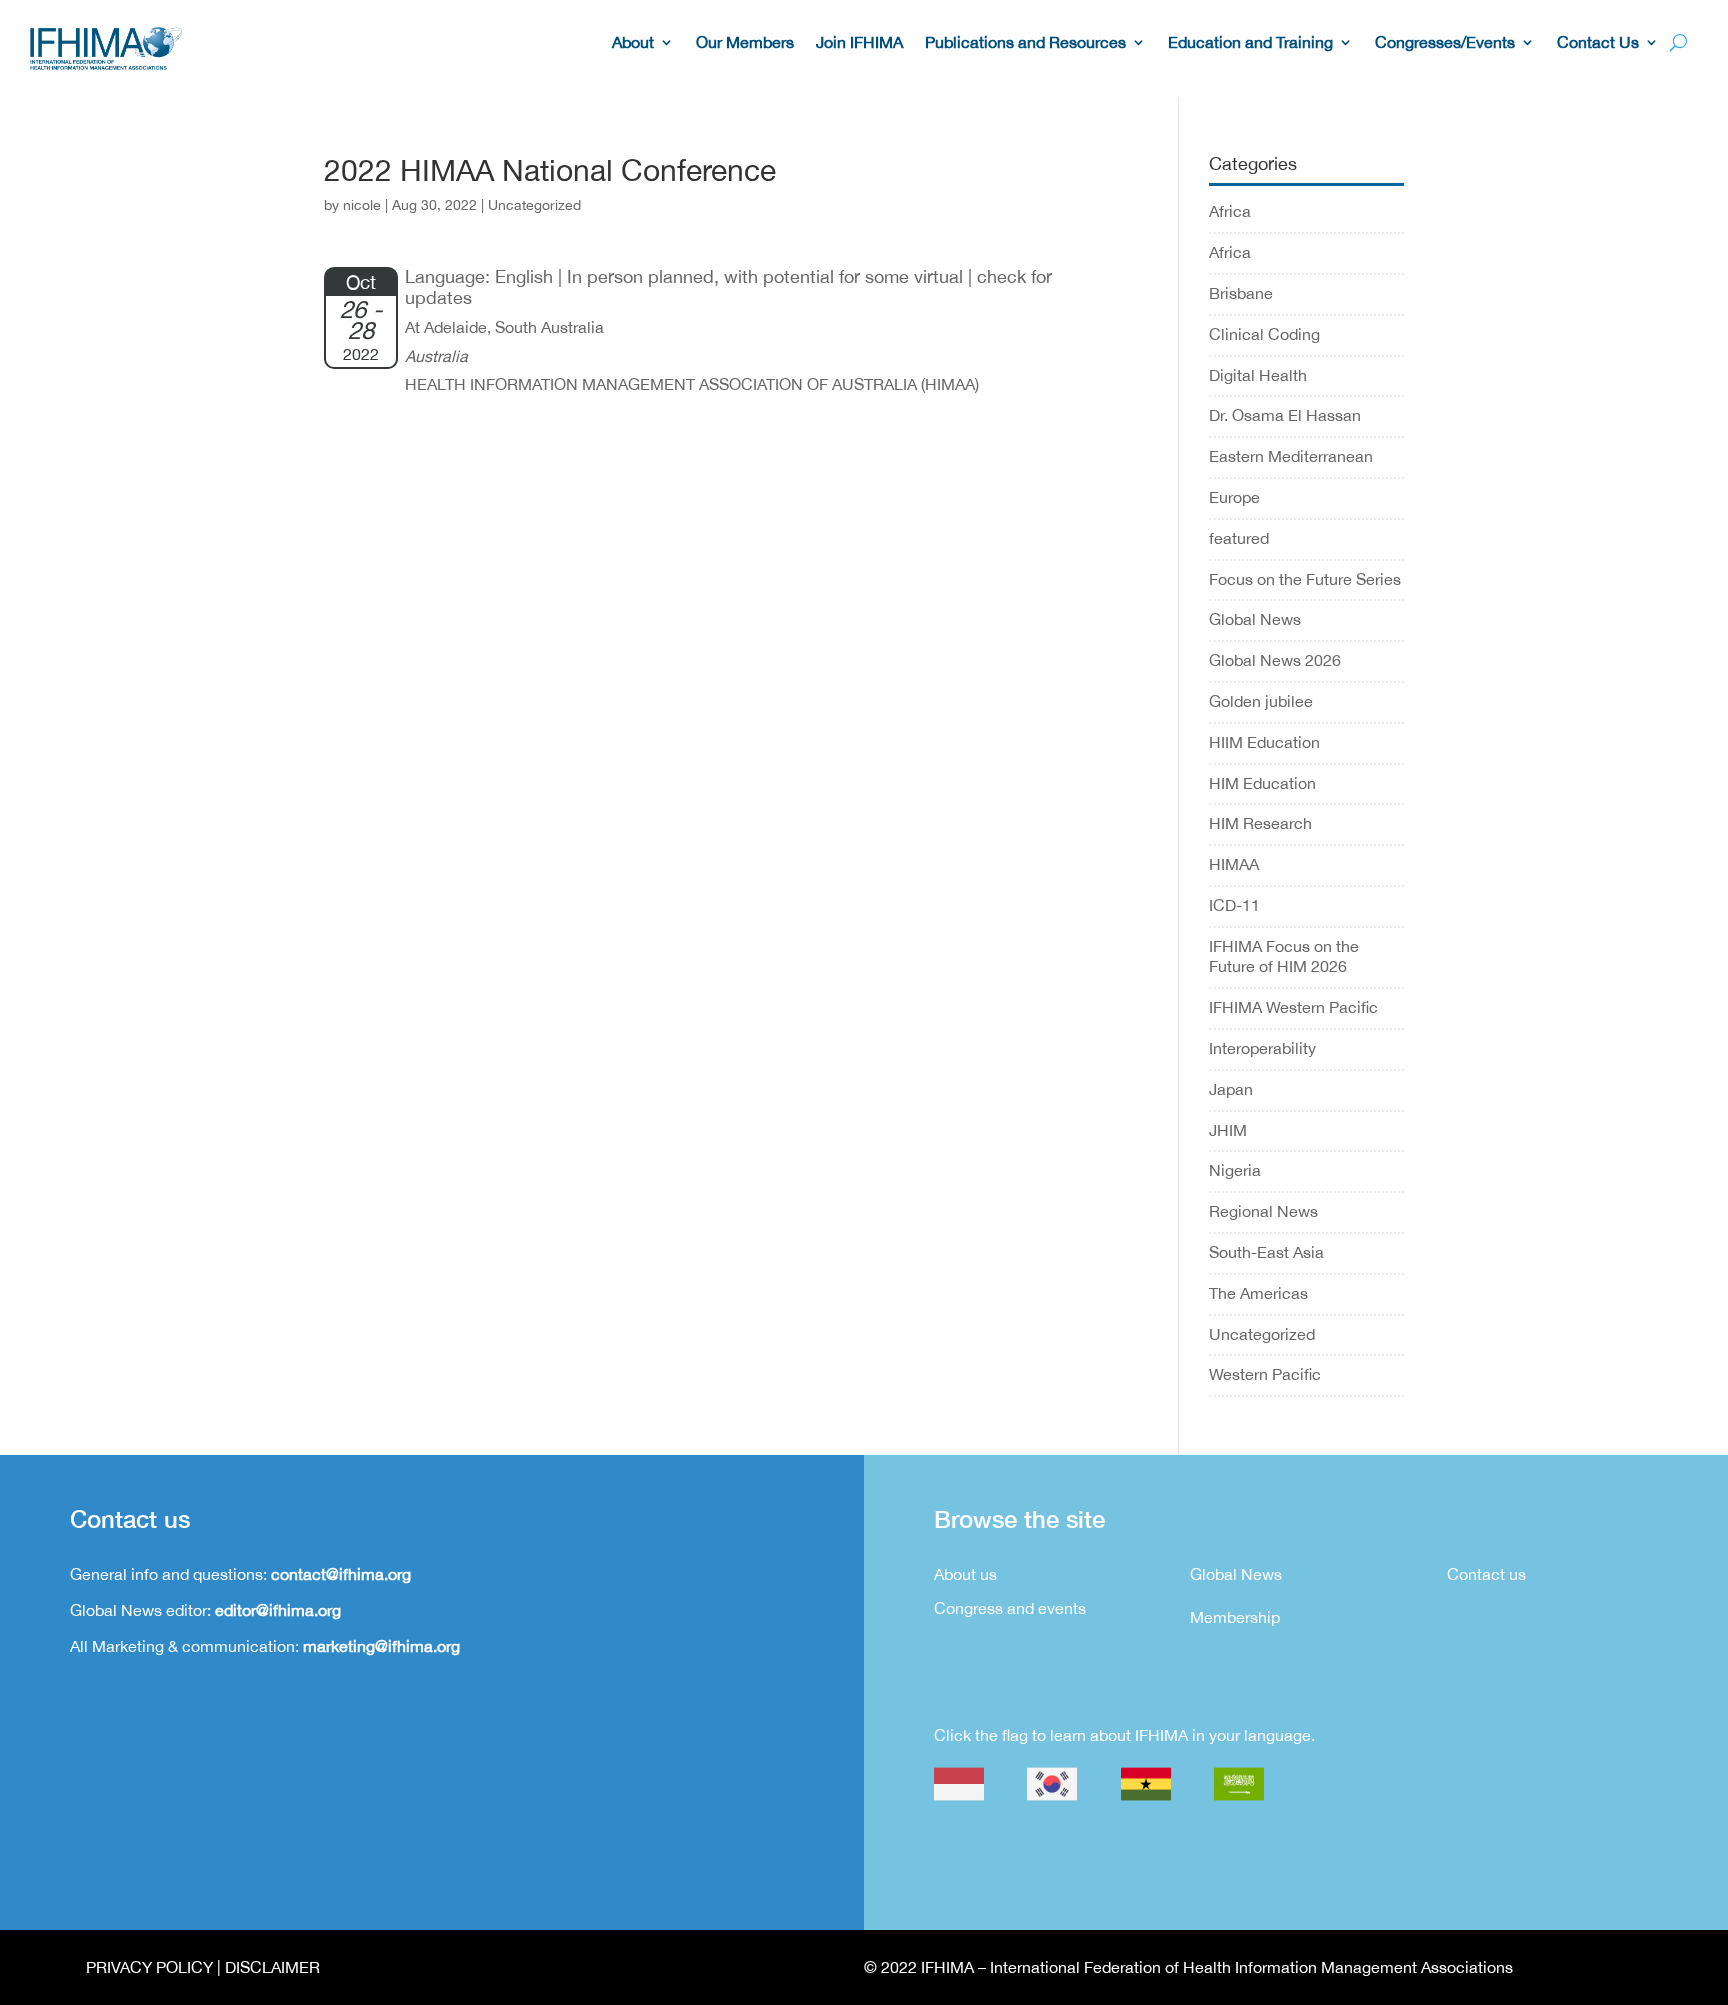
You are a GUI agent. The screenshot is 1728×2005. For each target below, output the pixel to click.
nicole (362, 205)
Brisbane (1241, 293)
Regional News (1263, 1211)
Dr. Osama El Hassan (1285, 415)
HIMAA (1234, 864)
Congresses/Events (1445, 43)
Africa (1230, 211)
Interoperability (1262, 1048)
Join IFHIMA (859, 43)
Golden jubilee (1261, 701)
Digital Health (1258, 375)
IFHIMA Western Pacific (1293, 1007)
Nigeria (1235, 1170)
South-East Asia (1266, 1252)
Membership (1235, 1617)
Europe (1234, 497)
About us (965, 1574)
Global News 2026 (1275, 660)
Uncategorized (1262, 1334)
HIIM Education (1264, 742)
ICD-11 (1234, 905)
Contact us (1486, 1574)
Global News (1255, 619)
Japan (1231, 1089)
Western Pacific (1265, 1374)
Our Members (745, 43)
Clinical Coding (1264, 334)
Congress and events (1010, 1608)
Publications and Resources (1025, 43)
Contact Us (1598, 43)
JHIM (1228, 1130)
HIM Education (1262, 783)
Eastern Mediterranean (1291, 456)
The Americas (1258, 1293)
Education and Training (1250, 43)
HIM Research (1260, 823)
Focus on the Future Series (1305, 579)
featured (1239, 538)
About (633, 43)
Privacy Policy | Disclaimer (203, 1967)
